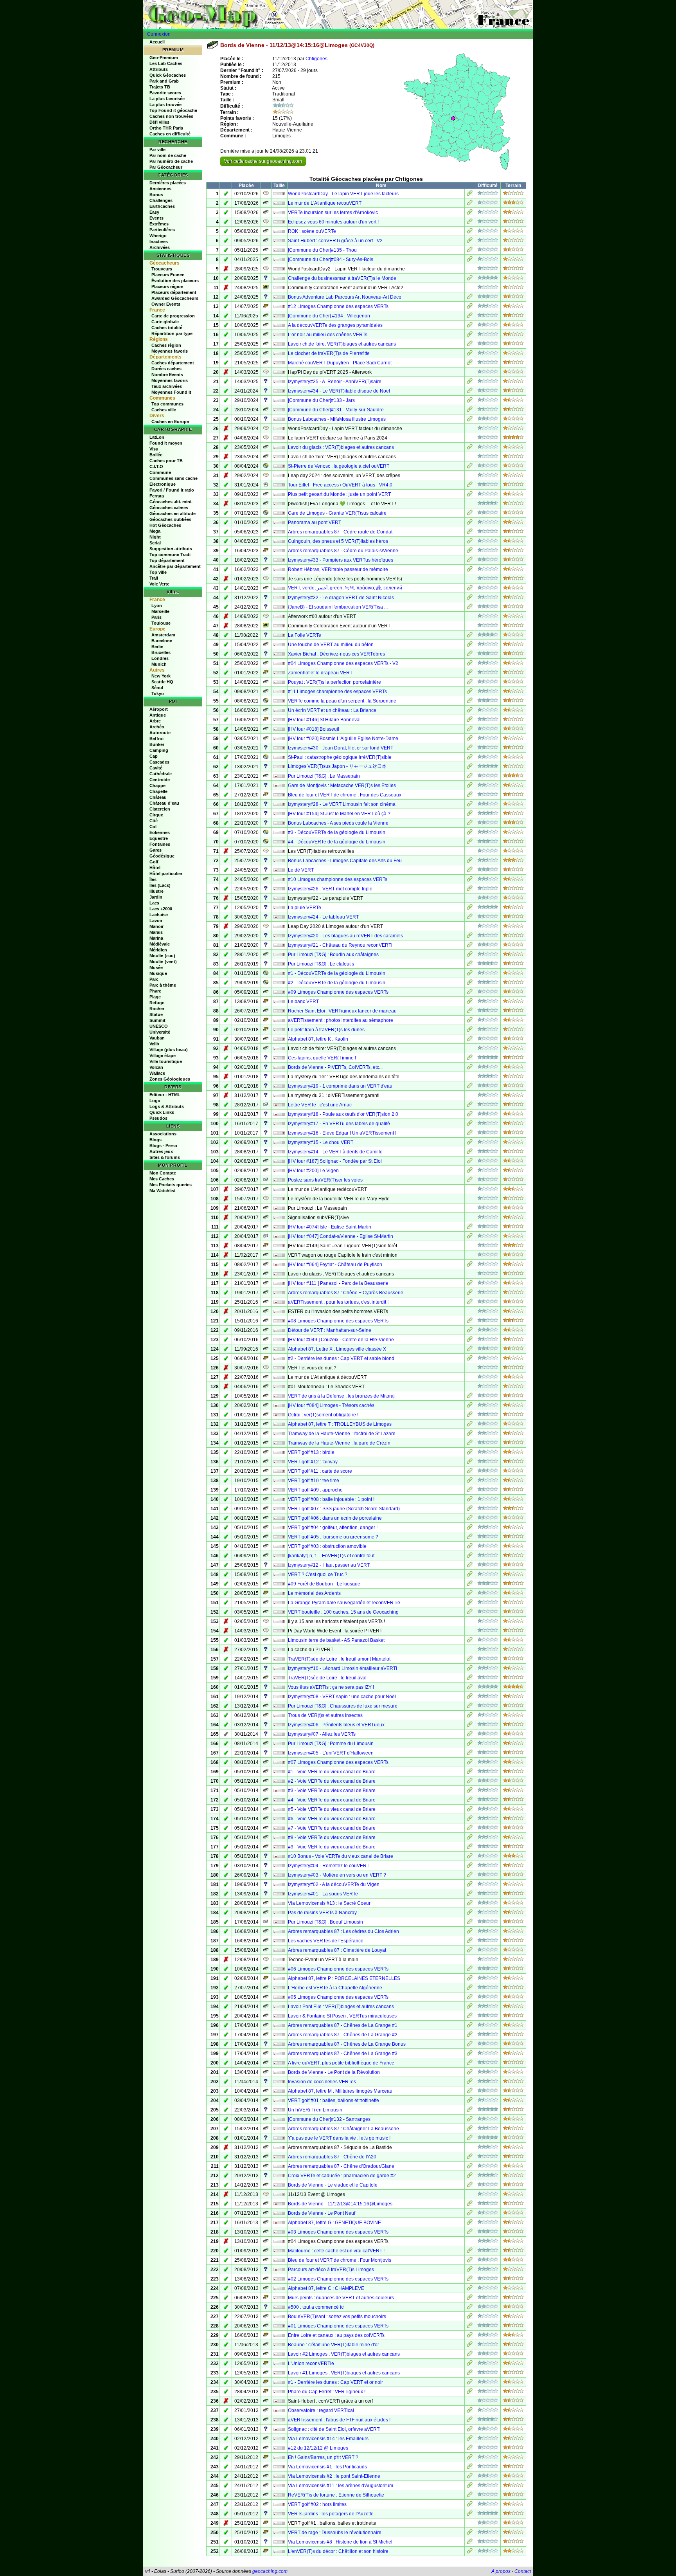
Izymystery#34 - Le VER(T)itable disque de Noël (339, 391)
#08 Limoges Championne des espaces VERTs (338, 1321)
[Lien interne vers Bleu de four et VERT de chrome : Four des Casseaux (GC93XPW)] (470, 796)
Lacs (154, 903)
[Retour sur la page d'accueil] (338, 14)
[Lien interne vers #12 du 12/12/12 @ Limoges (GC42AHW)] (470, 2449)
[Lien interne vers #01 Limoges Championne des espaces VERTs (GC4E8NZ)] (470, 2327)
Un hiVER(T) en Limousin (315, 2110)
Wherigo (158, 236)
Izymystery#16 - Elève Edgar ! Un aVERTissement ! (342, 1133)
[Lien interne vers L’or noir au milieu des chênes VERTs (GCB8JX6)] (470, 335)
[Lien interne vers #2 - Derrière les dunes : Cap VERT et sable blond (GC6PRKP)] (470, 1359)
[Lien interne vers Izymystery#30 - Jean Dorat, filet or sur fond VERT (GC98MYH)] (470, 749)
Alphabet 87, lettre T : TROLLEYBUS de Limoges (340, 1424)
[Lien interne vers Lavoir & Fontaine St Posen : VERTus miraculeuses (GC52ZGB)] (470, 2017)
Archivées (160, 247)
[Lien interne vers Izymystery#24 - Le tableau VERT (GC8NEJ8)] (470, 918)
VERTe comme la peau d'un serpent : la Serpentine (342, 701)
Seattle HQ (162, 682)
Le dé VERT (301, 870)
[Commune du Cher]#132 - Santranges (329, 2119)
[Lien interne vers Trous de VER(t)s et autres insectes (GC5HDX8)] (470, 1716)
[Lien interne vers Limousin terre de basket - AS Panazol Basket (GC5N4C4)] (470, 1641)
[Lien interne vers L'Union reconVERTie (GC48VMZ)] (470, 2364)
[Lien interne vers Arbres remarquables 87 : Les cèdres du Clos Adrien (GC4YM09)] (470, 1932)
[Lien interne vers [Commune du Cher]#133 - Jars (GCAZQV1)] (470, 401)
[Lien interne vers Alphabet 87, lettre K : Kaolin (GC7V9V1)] (470, 1040)
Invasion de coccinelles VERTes (322, 2082)
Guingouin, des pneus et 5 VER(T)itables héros (338, 541)
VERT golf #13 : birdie (311, 1452)
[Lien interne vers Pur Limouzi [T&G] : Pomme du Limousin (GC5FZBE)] (470, 1744)
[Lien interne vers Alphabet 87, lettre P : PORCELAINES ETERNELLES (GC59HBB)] (470, 1979)
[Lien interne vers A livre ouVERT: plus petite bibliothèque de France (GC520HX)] (470, 2064)
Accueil (157, 42)
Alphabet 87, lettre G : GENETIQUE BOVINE (334, 2223)
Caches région (166, 345)
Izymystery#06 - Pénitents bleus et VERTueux (336, 1725)
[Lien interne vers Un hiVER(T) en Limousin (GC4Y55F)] (470, 2111)
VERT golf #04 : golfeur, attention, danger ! (333, 1528)
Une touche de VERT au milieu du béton (331, 645)
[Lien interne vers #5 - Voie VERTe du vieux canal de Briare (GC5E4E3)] (470, 1810)
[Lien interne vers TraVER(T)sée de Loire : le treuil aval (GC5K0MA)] (470, 1679)
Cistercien (160, 809)
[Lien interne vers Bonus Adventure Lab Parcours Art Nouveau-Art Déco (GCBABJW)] (470, 298)
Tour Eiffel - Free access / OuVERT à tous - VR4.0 (340, 485)
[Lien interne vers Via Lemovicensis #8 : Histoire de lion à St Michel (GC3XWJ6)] (470, 2543)
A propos (501, 2571)
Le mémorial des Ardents (314, 1593)
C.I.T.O (156, 467)
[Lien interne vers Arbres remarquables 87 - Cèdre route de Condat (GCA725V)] (470, 533)
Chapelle (158, 791)
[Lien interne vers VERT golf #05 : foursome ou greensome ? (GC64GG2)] (470, 1538)
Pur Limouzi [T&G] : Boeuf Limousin (325, 1922)
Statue (156, 1014)
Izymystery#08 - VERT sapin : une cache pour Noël (342, 1697)
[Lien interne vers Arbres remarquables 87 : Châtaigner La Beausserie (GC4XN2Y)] (470, 2129)
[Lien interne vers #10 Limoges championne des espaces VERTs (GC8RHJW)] (470, 880)
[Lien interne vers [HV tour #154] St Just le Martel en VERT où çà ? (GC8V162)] (470, 814)
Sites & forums (165, 1157)
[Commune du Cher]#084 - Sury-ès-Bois (331, 259)
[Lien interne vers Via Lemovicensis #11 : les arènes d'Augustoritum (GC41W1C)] (470, 2486)
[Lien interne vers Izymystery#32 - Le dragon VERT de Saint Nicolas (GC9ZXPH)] (470, 598)
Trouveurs (162, 269)
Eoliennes (160, 832)
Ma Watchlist (163, 1191)
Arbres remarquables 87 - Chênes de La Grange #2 (343, 2035)
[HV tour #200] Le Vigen (313, 1171)
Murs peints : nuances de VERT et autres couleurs (341, 2298)
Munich (159, 664)
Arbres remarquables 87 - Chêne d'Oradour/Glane (341, 2166)
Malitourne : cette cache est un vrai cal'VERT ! (336, 2251)
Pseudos (158, 1118)
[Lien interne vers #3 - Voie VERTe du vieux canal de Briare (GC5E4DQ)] (470, 1791)
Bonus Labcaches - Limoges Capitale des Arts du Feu (345, 861)
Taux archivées (167, 386)
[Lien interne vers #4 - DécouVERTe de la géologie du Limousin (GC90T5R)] (470, 843)
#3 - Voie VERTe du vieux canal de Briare (332, 1791)
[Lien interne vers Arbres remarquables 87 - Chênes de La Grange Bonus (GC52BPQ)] (470, 2045)
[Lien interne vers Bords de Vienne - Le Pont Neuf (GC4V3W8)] (470, 2214)
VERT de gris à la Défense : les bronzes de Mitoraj (341, 1396)
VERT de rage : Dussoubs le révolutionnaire (335, 2533)
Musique (158, 973)
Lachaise (159, 915)
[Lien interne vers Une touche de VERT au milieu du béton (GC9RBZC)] (470, 645)
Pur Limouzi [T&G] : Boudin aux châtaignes (333, 955)
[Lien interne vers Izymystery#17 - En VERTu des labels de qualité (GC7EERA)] (470, 1124)
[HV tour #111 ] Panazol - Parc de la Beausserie (338, 1283)
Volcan (156, 1067)
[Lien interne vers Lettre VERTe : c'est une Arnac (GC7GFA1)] (470, 1106)
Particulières (162, 230)
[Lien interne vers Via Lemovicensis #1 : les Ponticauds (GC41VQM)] (470, 2468)
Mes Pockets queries (171, 1185)
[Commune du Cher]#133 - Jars (321, 400)
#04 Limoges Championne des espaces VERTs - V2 (343, 663)
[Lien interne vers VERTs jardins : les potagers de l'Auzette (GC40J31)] (470, 2515)
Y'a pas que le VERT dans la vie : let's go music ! (339, 2138)
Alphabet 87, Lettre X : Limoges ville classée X (337, 1349)
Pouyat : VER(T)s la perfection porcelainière (334, 682)
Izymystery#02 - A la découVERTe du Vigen (334, 1884)
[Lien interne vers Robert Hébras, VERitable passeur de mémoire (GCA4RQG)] (470, 570)
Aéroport (159, 709)
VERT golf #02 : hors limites (317, 2504)
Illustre (156, 891)
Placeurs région (167, 286)
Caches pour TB (166, 461)
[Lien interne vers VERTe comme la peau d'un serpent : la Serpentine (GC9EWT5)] (470, 702)
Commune (160, 472)
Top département (167, 560)
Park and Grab (164, 81)
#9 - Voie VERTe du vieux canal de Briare (332, 1847)
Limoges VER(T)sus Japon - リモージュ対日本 (337, 766)
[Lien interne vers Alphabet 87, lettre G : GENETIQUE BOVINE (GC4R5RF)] (470, 2223)
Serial (155, 543)
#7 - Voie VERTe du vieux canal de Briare (332, 1828)
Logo (155, 1101)
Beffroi (156, 739)
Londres (160, 658)
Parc (154, 979)
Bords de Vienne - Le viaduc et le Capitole (333, 2185)
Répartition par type (172, 333)
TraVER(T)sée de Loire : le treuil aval (327, 1678)
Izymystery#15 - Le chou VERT (321, 1142)
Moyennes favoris (170, 351)
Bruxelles (161, 652)
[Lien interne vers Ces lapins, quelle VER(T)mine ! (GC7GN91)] (470, 1059)
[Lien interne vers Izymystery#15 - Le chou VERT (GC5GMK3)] (470, 1143)
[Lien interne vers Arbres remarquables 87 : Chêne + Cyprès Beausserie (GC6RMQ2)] (470, 1293)
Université (160, 1032)
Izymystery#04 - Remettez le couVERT (329, 1866)
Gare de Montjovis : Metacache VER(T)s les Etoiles (342, 785)
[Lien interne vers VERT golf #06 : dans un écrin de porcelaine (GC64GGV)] (470, 1519)
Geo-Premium (164, 58)
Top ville (158, 572)
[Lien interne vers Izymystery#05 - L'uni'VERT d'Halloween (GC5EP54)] (470, 1754)
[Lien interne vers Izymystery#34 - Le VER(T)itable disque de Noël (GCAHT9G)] (470, 392)
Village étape (163, 1056)
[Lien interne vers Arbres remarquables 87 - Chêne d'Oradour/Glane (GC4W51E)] (470, 2167)
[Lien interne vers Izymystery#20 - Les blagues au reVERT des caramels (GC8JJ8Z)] (470, 937)
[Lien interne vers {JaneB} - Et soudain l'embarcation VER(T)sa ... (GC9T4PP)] (470, 608)
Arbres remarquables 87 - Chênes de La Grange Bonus (347, 2044)
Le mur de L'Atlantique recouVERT (325, 203)
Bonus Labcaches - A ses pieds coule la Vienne (338, 823)
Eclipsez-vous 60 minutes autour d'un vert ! (333, 222)
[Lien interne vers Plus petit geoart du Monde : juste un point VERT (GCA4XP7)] (470, 495)
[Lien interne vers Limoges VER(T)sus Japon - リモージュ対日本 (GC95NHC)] (470, 767)
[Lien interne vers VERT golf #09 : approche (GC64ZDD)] (470, 1491)
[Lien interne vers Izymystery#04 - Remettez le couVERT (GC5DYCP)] (470, 1866)
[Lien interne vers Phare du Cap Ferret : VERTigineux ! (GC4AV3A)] (470, 2392)
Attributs (159, 69)
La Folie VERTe (305, 635)
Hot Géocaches (165, 525)
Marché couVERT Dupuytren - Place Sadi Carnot (340, 363)
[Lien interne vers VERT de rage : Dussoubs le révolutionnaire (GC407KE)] (470, 2533)
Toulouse (161, 623)
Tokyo (158, 694)
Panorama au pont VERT (315, 522)
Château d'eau (164, 803)
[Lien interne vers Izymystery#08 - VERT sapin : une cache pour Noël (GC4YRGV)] (470, 1697)
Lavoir (156, 921)
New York (161, 676)
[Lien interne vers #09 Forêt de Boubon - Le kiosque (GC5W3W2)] (470, 1585)
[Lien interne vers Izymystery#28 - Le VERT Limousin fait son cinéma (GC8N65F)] (470, 805)
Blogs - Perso (163, 1146)
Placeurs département (174, 292)
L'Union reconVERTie (311, 2363)
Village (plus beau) (169, 1050)
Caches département (173, 363)
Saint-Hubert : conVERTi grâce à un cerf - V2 (335, 241)
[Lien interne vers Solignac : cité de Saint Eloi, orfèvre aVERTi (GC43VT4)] (470, 2430)
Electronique (163, 484)
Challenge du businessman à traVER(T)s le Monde (342, 278)
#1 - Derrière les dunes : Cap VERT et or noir (335, 2382)
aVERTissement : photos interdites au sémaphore (341, 1020)
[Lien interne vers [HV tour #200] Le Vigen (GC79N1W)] (470, 1171)
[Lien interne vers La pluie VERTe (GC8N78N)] (470, 908)
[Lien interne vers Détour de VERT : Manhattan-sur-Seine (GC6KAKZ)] (470, 1331)
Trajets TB (160, 87)
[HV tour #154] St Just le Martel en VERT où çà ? (339, 814)
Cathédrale (161, 774)
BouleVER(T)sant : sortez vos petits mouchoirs (337, 2317)
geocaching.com (270, 2571)
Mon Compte (163, 1173)
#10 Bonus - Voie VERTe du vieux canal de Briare (341, 1856)
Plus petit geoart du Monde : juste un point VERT (339, 494)
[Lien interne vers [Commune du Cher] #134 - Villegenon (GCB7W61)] (470, 317)
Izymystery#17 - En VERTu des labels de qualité (339, 1124)
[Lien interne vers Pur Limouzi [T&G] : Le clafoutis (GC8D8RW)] (470, 965)
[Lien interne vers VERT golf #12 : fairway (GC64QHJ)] (470, 1463)
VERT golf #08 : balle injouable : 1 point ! (331, 1499)
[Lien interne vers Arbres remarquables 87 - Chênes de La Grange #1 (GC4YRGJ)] (470, 2026)
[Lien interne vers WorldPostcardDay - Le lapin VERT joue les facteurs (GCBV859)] (470, 195)
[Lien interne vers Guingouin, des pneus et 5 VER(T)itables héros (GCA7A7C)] (470, 542)
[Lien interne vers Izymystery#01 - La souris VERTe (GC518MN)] (470, 1895)
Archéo (157, 727)
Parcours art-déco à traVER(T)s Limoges (331, 2270)
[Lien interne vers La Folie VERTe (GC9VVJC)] (470, 636)
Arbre (155, 721)
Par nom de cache (168, 155)
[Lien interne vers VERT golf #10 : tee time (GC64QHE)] (470, 1481)
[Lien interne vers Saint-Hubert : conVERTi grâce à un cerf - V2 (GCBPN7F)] (470, 241)
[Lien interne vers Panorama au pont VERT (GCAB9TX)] (470, 523)
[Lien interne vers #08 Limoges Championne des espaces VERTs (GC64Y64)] (470, 1322)
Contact (523, 2571)
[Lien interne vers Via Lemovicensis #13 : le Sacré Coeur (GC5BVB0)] (470, 1904)
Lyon (157, 605)
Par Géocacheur (166, 167)
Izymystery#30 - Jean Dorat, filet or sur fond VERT (341, 748)
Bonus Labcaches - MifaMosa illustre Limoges (337, 419)
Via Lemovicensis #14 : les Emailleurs (328, 2439)
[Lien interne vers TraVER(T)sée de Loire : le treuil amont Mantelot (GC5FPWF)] (470, 1660)
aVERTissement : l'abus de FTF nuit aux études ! (339, 2420)
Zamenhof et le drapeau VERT (320, 673)
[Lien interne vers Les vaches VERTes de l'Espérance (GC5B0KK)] (470, 1942)
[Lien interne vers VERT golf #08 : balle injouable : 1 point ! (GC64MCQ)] (470, 1500)
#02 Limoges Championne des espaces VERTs (338, 2279)
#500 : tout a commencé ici (316, 2307)
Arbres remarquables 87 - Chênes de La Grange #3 (343, 2054)
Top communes (167, 404)
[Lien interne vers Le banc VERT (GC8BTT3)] (470, 1002)
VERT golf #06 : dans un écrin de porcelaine (335, 1518)
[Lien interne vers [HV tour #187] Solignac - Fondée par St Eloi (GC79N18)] (470, 1162)
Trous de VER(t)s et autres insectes (325, 1715)
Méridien (158, 950)
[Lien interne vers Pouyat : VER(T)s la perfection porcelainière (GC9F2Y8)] (470, 683)
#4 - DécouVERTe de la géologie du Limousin (337, 842)
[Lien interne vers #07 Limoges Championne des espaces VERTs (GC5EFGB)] (470, 1763)
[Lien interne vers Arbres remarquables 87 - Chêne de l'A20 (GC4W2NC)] (470, 2158)
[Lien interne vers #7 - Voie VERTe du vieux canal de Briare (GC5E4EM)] (470, 1829)
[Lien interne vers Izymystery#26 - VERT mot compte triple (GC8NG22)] (470, 890)
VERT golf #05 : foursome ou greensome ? (333, 1537)
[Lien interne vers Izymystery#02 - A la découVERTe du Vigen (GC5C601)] (470, 1885)
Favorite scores (165, 93)
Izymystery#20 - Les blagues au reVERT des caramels (345, 936)
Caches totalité (167, 328)
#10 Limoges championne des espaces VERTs (338, 879)
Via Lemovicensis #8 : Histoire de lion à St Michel (340, 2542)
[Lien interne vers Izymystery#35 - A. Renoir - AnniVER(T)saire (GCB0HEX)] (470, 382)
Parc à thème (163, 985)
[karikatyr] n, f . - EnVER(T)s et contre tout (331, 1556)
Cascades (159, 762)
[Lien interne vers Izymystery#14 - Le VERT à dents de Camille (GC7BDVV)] (470, 1153)
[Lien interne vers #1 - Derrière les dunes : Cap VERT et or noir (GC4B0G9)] (470, 2383)
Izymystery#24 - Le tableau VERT (323, 917)
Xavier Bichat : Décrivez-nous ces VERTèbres (336, 654)
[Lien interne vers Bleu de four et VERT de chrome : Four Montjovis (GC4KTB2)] (470, 2261)
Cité (154, 821)
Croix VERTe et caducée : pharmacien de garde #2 (342, 2176)
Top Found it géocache (173, 110)
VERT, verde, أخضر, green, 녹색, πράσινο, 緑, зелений (345, 588)
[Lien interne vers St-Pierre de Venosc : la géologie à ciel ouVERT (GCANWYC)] (470, 467)
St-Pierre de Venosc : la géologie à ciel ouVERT (339, 466)
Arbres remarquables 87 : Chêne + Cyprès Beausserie (346, 1293)
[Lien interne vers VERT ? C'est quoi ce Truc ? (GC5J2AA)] (470, 1575)
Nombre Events (167, 375)
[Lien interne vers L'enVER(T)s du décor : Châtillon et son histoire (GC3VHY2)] (470, 2552)
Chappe (157, 785)
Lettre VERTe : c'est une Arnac (320, 1105)
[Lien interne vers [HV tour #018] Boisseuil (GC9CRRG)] (470, 730)
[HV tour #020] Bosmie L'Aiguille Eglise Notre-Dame (343, 739)
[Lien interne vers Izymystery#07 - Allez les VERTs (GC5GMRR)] (470, 1735)
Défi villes (159, 122)
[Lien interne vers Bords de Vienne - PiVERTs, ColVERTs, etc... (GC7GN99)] (470, 1068)
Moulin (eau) (162, 956)
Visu (154, 449)
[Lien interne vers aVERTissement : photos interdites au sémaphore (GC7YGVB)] (470, 1021)
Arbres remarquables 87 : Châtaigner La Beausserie (343, 2129)
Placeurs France (168, 275)
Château (158, 797)
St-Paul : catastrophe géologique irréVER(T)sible (340, 757)
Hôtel (155, 868)
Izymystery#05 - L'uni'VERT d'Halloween (331, 1753)
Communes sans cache (173, 478)
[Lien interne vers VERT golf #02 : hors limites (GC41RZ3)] (470, 2505)
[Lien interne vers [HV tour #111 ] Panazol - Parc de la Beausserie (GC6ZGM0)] (470, 1284)
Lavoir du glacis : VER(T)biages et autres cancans (341, 447)
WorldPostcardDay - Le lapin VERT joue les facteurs (343, 194)
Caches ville (164, 410)
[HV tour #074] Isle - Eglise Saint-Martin (330, 1227)
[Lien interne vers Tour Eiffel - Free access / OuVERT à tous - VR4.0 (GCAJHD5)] (470, 486)
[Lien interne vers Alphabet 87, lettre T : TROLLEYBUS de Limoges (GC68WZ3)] (470, 1425)
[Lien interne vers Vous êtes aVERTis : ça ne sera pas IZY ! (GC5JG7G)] (470, 1688)
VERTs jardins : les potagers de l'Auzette (331, 2514)
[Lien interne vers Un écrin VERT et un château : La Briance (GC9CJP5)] (470, 711)
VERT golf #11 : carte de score (320, 1471)
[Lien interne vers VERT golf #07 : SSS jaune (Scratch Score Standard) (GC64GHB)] (470, 1510)
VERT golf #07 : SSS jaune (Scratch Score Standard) (344, 1509)
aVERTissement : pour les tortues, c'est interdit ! (338, 1302)
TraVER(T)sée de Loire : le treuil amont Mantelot (339, 1659)
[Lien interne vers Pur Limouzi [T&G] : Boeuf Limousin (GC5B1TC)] (470, 1923)
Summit (157, 1020)
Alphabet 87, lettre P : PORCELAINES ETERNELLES (344, 1978)
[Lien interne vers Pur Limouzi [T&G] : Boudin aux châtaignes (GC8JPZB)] (470, 955)
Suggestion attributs (171, 549)
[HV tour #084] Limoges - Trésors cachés (331, 1405)
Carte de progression (173, 316)
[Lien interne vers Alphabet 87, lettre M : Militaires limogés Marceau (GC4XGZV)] (470, 2092)
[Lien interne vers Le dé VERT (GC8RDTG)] (470, 871)
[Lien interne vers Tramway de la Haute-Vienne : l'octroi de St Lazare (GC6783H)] (470, 1434)
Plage (155, 997)
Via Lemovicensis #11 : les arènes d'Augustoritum (341, 2486)
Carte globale (165, 322)
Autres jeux (161, 1151)
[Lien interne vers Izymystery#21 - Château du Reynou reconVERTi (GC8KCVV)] (470, 946)
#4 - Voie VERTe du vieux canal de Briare (332, 1800)
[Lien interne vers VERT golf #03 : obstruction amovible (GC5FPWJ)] (470, 1547)
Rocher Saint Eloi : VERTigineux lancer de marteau (342, 1011)
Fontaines (160, 844)
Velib (154, 1044)
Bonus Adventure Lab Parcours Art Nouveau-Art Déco (345, 297)
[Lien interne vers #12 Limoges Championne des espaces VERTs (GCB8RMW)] (470, 307)
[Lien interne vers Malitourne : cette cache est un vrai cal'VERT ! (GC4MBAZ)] (470, 2252)
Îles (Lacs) (160, 885)
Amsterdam (163, 635)
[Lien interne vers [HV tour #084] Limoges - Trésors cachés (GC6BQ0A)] (470, 1406)
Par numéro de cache (171, 161)
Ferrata (157, 496)
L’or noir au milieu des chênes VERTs (328, 335)
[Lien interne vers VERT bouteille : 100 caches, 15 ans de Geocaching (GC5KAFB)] (470, 1613)
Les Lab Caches (166, 63)
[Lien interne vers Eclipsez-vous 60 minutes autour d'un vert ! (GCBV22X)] (470, 223)
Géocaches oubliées (170, 519)
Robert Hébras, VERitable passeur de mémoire (338, 569)
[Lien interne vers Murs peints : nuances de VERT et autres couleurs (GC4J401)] (470, 2299)
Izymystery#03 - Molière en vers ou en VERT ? (337, 1875)
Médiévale (160, 944)
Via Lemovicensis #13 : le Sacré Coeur (329, 1903)
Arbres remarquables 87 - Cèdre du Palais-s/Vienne (343, 551)
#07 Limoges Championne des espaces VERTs (338, 1762)
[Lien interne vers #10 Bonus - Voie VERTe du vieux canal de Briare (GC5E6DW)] (470, 1857)
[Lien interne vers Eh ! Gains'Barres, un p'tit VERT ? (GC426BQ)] (470, 2458)
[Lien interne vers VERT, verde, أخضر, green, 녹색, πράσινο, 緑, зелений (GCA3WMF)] (470, 589)
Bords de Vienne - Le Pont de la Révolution (334, 2072)
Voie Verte (159, 584)
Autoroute (160, 733)
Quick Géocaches (168, 75)
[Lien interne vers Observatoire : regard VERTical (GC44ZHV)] (470, 2411)
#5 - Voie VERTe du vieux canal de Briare (332, 1809)
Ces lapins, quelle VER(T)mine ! (322, 1058)
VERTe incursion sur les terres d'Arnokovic (333, 213)
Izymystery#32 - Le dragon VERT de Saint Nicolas (341, 598)
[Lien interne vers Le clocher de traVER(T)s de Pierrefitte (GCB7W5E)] (470, 354)
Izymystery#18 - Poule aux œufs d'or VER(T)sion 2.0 (343, 1114)
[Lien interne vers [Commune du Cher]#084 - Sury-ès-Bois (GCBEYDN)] (470, 260)
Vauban (157, 1038)
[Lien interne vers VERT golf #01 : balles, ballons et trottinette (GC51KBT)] (470, 2101)
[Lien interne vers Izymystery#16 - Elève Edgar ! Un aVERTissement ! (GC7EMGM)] (470, 1134)
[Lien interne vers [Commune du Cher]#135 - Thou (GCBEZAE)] (470, 251)
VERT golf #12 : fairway (313, 1462)
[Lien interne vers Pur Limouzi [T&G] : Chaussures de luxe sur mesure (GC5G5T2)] (470, 1707)
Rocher (157, 1009)
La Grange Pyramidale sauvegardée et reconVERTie (344, 1603)
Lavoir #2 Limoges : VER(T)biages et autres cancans (344, 2354)
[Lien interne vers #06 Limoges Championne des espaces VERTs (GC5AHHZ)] (470, 1970)
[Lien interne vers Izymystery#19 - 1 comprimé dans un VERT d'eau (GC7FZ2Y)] (470, 1087)
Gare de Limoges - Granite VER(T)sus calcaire (337, 513)
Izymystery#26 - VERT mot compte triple (330, 889)
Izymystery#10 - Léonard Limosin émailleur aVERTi (342, 1668)
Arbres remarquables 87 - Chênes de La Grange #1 (343, 2025)
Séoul (157, 688)
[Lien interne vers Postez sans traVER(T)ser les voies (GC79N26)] (470, 1181)
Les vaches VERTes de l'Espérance (326, 1941)
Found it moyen (166, 443)
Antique (158, 715)
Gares (156, 850)
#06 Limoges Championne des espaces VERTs (338, 1969)
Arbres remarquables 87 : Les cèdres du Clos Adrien (343, 1931)
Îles (153, 879)
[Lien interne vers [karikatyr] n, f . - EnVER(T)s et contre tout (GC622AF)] (470, 1556)
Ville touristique (166, 1061)
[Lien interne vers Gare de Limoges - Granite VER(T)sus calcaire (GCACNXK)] (470, 514)
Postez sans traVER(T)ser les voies (325, 1180)
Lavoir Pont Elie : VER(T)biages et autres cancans (341, 2007)
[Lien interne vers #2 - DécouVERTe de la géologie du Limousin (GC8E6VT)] (470, 984)
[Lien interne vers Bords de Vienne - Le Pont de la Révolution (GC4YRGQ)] (470, 2073)
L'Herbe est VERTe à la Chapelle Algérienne (335, 1988)
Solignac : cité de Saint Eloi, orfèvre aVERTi (334, 2429)
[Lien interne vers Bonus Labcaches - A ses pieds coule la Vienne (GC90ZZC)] (470, 824)
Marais (156, 932)
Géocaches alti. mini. (171, 502)
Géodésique (162, 856)
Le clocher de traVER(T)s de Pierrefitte (329, 353)
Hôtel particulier (166, 874)
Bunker (157, 744)
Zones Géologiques (170, 1079)
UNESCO (159, 1026)
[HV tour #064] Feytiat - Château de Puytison (335, 1265)
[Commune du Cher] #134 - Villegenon (329, 316)
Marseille (160, 611)
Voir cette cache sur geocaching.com (263, 161)
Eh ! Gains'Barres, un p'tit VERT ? (323, 2457)
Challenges (161, 200)
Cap (154, 756)
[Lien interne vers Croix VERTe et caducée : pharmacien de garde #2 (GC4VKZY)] (470, 2176)
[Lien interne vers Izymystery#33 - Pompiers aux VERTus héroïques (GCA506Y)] (470, 561)
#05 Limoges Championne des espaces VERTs (338, 1997)
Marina (156, 938)
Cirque (156, 815)
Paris (156, 617)
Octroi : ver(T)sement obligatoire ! (323, 1415)
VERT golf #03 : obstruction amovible (327, 1546)
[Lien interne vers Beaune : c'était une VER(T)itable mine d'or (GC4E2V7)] (470, 2345)
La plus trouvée (165, 104)
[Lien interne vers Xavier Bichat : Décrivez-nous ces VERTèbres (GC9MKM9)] (470, 655)
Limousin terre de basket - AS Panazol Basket (336, 1640)
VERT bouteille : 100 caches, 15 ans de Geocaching (343, 1612)
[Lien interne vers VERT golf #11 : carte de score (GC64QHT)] (470, 1472)
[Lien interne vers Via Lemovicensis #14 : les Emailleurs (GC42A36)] (470, 2439)
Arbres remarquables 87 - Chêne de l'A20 (332, 2157)
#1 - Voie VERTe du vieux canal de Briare (332, 1772)
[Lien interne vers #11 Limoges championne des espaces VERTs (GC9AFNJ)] (470, 692)
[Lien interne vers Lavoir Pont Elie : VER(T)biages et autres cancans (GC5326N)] (470, 2007)
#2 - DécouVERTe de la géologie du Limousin (337, 983)
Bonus (156, 195)
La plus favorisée (167, 99)
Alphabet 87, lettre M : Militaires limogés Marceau (340, 2091)
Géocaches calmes (169, 508)
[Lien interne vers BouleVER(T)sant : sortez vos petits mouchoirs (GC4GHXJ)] (470, 2317)
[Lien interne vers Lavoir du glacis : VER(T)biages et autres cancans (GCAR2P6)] (470, 448)
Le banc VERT (303, 1002)
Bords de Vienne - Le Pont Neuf (322, 2213)
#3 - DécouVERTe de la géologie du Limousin (337, 832)
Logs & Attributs (167, 1106)
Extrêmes (159, 224)
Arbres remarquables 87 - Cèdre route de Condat (340, 532)
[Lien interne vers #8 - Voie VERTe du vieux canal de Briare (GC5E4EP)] (470, 1838)
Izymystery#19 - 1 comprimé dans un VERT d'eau (340, 1086)
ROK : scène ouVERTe (312, 231)
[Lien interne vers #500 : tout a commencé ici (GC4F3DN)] (470, 2308)
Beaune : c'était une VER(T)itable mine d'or (334, 2345)
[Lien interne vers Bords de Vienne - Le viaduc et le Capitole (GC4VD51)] (470, 2186)
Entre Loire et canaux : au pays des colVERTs (336, 2335)
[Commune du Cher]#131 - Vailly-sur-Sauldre (336, 410)
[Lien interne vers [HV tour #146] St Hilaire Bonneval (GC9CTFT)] (470, 721)
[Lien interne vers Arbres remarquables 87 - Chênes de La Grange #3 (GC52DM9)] (470, 2054)
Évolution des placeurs (175, 281)
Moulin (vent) (163, 962)
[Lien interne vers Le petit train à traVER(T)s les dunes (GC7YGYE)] (470, 1030)
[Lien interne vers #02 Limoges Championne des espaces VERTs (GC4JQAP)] (470, 2280)
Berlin (157, 647)
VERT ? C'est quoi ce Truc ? (318, 1574)
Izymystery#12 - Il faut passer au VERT (329, 1565)
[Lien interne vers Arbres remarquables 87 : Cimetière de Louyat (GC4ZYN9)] (470, 1951)
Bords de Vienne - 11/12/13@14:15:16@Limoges (340, 2204)
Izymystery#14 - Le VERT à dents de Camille (335, 1152)
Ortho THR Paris (166, 128)
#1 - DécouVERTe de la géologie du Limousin (337, 973)
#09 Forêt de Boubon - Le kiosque (324, 1584)
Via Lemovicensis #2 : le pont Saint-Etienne (334, 2476)
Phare (155, 991)
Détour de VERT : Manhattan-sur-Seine (330, 1330)
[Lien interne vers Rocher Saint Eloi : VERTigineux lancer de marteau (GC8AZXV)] (470, 1012)
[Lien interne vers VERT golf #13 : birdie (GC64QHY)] (470, 1453)
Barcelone (162, 641)
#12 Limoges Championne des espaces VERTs (338, 306)
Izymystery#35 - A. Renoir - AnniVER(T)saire (335, 382)
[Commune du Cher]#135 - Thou (322, 250)
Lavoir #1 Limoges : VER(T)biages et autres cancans (344, 2373)
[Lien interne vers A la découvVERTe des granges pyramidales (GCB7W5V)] (470, 326)
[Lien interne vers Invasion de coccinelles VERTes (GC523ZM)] (470, 2082)
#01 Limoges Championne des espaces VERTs (338, 2326)
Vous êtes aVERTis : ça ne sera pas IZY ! (331, 1687)
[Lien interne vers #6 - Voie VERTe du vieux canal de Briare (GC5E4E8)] (470, 1819)
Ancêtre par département (175, 566)
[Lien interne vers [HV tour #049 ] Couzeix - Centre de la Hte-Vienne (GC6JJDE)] (470, 1340)
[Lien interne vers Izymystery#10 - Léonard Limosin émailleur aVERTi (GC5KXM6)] (470, 1669)
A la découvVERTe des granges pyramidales (335, 325)
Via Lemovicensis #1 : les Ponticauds (327, 2467)
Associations (163, 1134)
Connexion (159, 34)
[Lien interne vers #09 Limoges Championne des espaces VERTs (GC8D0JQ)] (470, 993)
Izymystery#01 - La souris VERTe (323, 1894)
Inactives (159, 241)
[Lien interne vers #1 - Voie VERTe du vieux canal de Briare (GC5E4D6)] (470, 1773)
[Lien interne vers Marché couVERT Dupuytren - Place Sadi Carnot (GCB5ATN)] (470, 364)
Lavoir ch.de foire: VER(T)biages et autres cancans (342, 344)
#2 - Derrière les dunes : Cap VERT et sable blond (341, 1358)
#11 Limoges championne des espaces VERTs (337, 692)
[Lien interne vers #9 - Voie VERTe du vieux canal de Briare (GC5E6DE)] (470, 1848)
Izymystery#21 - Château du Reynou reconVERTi (340, 945)
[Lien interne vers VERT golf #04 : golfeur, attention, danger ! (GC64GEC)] (470, 1528)
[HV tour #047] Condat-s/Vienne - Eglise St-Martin (341, 1236)
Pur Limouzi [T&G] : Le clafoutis (321, 964)
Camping (159, 750)
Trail (154, 578)
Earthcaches (162, 206)
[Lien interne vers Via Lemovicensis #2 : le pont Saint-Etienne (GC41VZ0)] (470, 2477)
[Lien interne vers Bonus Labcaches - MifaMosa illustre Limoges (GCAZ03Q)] (470, 420)
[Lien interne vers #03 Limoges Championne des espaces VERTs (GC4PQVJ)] (470, 2233)
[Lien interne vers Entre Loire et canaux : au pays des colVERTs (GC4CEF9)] (470, 2336)
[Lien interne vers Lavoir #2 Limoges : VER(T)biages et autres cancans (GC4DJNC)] (470, 2355)
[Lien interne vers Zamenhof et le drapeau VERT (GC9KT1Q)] (470, 674)
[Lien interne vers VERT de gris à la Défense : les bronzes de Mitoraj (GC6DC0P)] (470, 1397)
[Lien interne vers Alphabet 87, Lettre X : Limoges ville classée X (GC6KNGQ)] (470, 1350)
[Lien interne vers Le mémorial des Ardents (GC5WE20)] (470, 1594)
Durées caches (166, 369)
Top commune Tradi (170, 555)
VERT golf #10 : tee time (314, 1481)
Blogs (156, 1140)
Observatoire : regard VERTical (321, 2410)
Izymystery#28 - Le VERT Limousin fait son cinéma (342, 804)
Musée (156, 967)
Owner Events (166, 304)
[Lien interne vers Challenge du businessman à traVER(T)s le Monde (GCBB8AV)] (470, 279)
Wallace (157, 1073)
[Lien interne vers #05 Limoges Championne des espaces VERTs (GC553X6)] (470, 1998)
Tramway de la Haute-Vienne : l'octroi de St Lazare (342, 1434)
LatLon (157, 437)
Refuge (157, 1003)
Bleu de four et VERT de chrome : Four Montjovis (340, 2260)
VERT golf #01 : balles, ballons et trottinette (334, 2100)
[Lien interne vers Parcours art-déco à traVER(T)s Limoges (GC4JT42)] (470, 2270)
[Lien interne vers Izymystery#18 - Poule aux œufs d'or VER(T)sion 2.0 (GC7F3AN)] (470, 1115)
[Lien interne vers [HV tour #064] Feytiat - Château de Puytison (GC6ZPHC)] (470, 1265)
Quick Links (162, 1112)
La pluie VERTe (305, 908)
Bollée (156, 455)
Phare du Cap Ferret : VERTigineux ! (327, 2392)
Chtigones (316, 59)
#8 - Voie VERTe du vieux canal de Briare (332, 1837)
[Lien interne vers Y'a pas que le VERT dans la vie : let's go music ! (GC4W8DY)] (470, 2139)
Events (156, 218)
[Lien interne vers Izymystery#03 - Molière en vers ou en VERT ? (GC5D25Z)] (470, 1876)
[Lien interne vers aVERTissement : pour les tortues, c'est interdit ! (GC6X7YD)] (470, 1303)
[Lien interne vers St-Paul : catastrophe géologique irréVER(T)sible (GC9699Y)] (470, 758)
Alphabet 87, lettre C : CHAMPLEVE (326, 2288)
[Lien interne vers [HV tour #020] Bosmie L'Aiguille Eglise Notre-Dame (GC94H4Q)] (470, 739)
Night (155, 537)
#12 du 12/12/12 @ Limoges (318, 2448)
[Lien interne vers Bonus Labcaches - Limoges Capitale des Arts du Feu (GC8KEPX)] (470, 861)
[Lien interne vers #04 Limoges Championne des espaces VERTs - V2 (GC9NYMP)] (470, 664)
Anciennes (160, 189)
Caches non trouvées (171, 116)
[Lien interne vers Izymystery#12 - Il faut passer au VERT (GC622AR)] (470, 1566)
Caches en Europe (170, 422)
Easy (154, 212)
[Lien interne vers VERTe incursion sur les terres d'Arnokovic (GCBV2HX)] (470, 213)
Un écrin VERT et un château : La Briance (332, 710)
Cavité (156, 768)
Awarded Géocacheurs (175, 298)
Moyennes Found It (171, 392)
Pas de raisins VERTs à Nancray (322, 1913)
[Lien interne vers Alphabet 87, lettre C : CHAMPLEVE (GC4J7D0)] (470, 2289)
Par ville (157, 150)
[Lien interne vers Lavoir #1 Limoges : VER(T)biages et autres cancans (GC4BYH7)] (470, 2374)
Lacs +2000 (161, 909)
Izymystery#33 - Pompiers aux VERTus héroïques (341, 560)
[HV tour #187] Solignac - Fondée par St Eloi (335, 1161)
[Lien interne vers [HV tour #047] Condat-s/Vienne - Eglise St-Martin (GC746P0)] (470, 1237)
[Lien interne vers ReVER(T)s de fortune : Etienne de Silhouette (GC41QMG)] (470, 2496)
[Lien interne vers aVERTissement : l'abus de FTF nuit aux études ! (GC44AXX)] (470, 2421)
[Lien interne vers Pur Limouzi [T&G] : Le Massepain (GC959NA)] (470, 777)
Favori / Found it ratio (172, 490)
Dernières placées (168, 183)
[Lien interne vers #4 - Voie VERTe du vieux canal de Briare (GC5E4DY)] (470, 1801)
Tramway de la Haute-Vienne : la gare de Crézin (339, 1443)
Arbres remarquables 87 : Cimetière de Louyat (337, 1950)
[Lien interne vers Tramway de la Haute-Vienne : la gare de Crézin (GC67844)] (470, 1444)
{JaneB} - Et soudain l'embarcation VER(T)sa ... (338, 607)
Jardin (156, 897)
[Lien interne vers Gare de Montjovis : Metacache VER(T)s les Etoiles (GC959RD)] (470, 786)
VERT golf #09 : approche (315, 1490)
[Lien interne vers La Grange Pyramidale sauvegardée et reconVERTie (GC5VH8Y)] (470, 1603)
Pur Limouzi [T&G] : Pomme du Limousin (331, 1744)
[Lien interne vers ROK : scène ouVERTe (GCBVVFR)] (470, 232)
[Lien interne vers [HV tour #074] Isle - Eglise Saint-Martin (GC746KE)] (470, 1228)
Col (153, 827)
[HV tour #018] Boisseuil (314, 729)
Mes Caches (162, 1179)
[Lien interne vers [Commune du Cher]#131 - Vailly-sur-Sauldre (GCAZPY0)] (470, 411)
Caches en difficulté (170, 134)
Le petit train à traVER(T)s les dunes (326, 1030)
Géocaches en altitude (173, 513)
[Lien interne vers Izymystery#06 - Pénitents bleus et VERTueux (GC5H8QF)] (470, 1726)
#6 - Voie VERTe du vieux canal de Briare (332, 1819)
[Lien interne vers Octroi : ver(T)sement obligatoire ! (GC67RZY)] (470, 1416)
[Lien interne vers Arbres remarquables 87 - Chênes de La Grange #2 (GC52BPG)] (470, 2036)
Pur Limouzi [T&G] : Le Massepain (324, 776)
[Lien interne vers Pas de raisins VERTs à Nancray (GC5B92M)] (470, 1913)
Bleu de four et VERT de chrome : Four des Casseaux (345, 795)
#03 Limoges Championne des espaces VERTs (338, 2232)
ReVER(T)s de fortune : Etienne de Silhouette (336, 2495)
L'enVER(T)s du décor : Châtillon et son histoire (338, 2551)
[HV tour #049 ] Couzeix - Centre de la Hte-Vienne (341, 1340)
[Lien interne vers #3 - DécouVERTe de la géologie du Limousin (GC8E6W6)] (470, 833)
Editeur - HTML (165, 1095)
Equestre (159, 838)
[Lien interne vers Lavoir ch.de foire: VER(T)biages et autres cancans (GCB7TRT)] (470, 345)
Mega (155, 531)
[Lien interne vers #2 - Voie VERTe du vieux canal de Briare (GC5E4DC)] (470, 1782)
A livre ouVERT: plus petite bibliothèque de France (341, 2063)
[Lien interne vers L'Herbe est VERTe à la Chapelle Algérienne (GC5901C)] (470, 1989)
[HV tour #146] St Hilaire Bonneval (324, 720)
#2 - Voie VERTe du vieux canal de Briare (332, 1781)
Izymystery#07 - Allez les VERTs (322, 1734)
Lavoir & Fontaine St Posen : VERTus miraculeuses (342, 2016)
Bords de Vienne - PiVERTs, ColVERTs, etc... (335, 1067)
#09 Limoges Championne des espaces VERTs (338, 992)
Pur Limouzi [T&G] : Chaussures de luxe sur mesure (343, 1706)
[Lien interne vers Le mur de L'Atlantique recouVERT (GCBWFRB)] (470, 204)
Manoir (156, 926)
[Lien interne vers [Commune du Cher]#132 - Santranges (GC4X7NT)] (470, 2120)
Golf (154, 862)
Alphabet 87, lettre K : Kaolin (318, 1039)
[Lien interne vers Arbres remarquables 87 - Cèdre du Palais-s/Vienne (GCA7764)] (470, 551)
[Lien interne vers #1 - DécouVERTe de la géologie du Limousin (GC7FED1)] (470, 974)
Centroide (160, 780)
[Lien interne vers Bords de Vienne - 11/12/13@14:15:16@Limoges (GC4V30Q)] (470, 2205)
